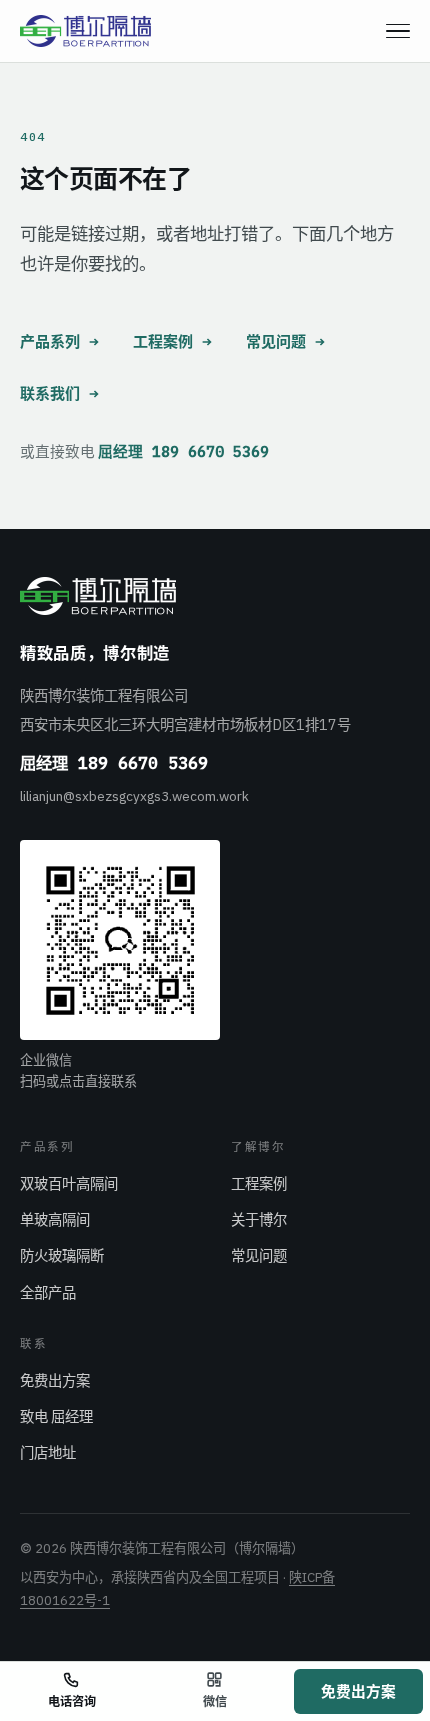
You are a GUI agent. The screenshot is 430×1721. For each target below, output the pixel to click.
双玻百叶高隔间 (69, 1183)
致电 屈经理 (56, 1416)
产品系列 (50, 341)
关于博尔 (259, 1219)
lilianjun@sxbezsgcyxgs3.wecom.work (134, 796)
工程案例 (163, 341)
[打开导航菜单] (398, 31)
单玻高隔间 (55, 1219)
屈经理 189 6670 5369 (183, 451)
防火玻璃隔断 (62, 1255)
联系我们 (50, 393)
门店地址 (48, 1452)
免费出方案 (55, 1380)
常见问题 (276, 341)
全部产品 (48, 1292)
